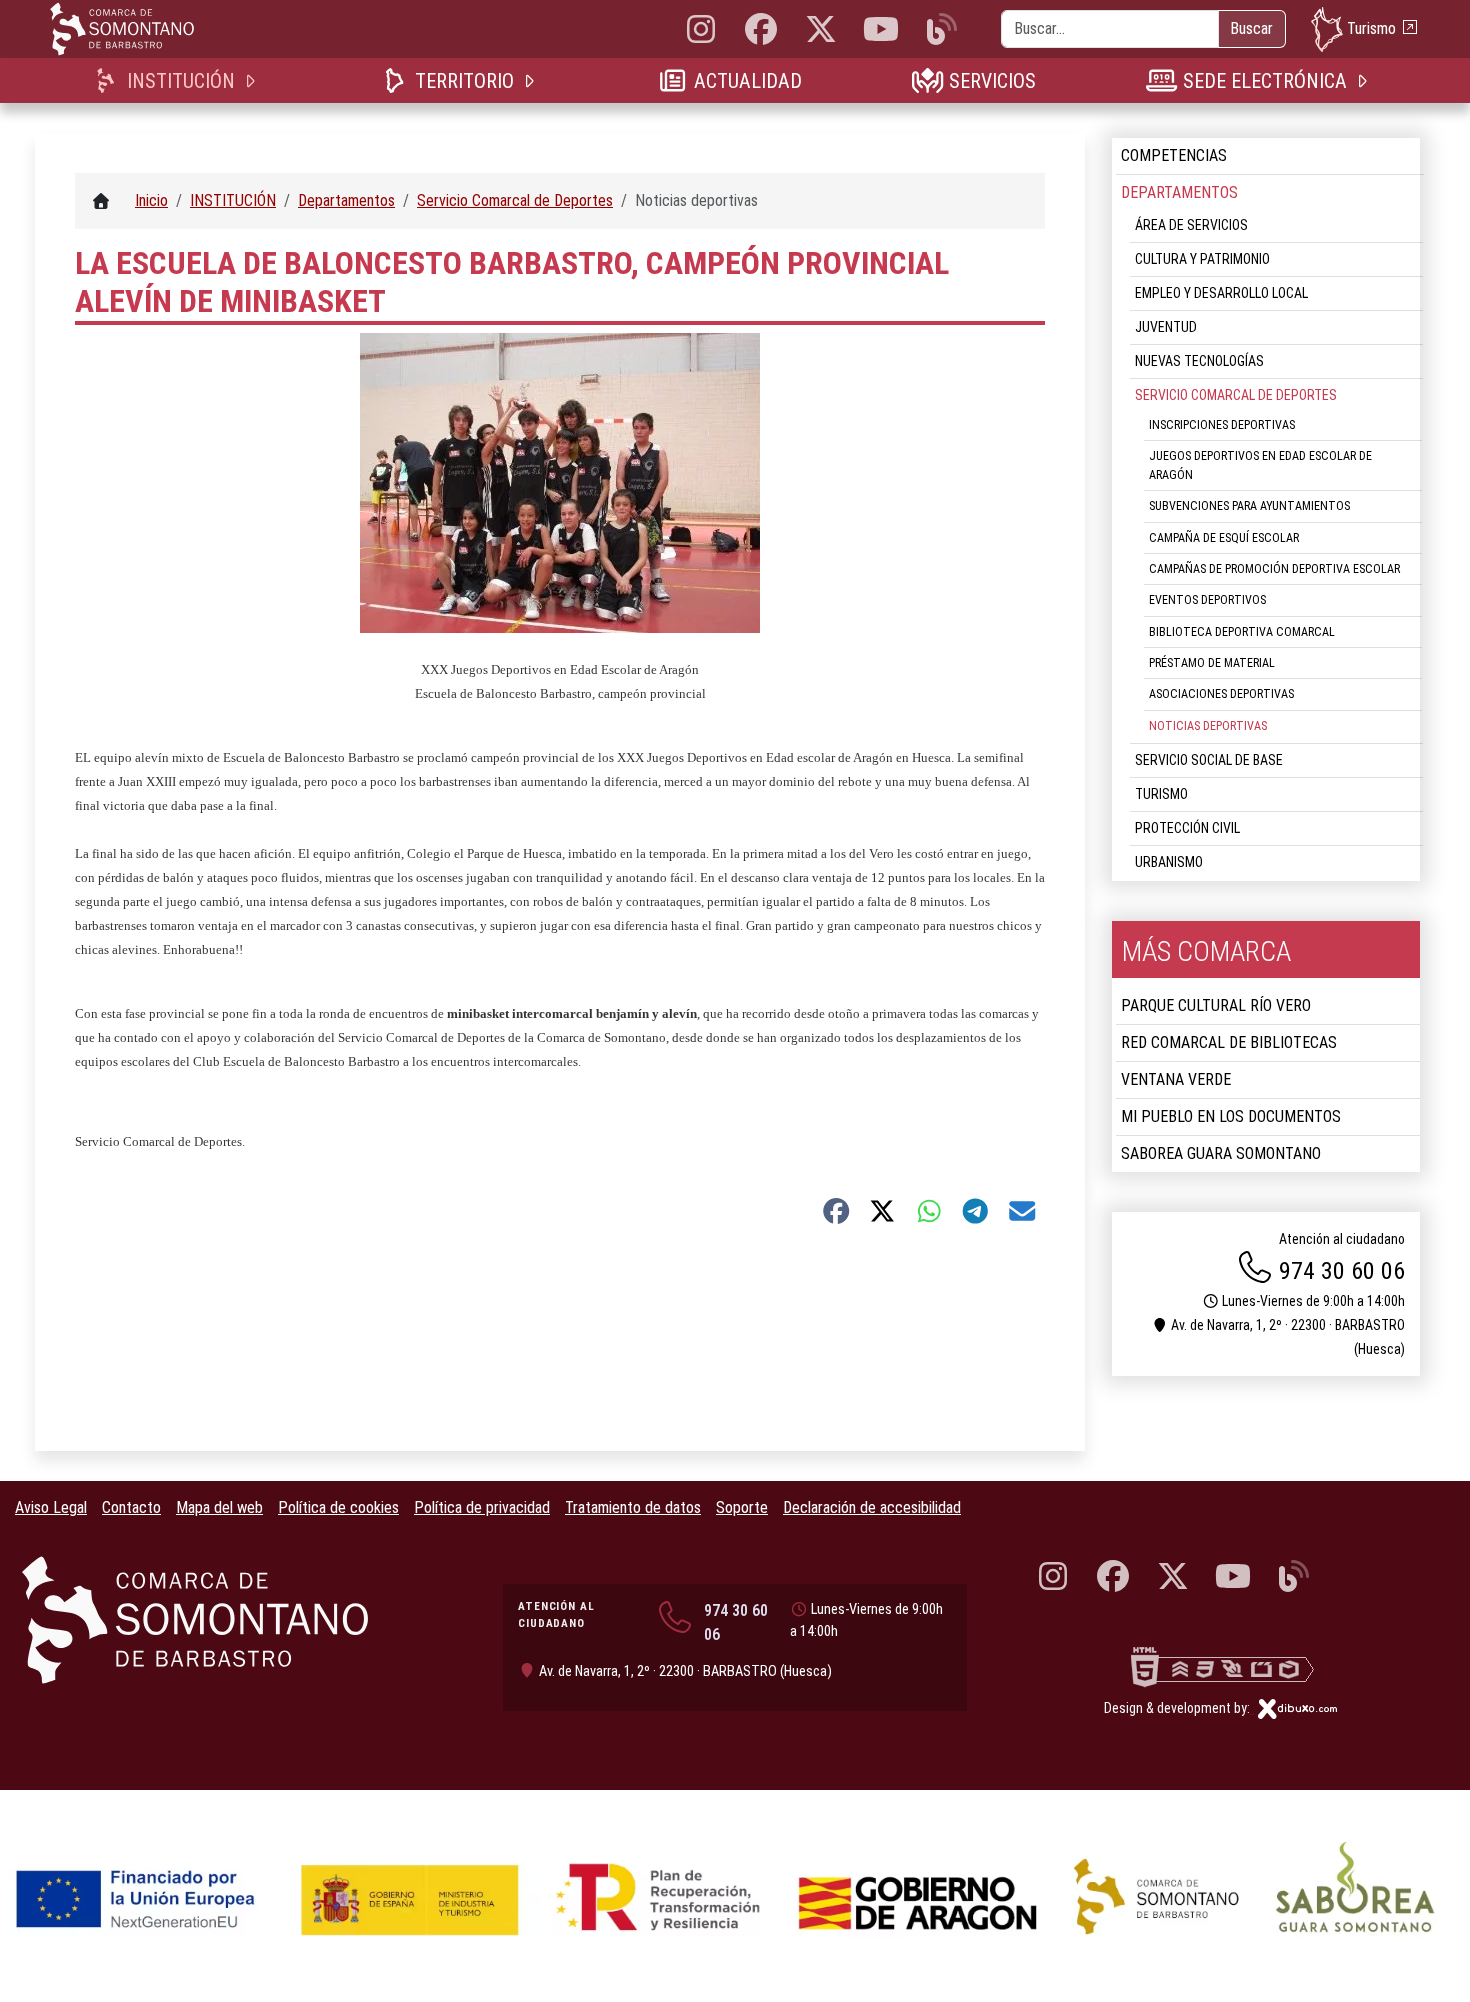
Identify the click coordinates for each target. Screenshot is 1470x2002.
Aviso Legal (51, 1507)
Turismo (1371, 27)
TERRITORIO (464, 81)
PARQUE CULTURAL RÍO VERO (1216, 1005)
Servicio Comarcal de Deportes (1236, 395)
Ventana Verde (1176, 1079)
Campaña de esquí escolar (1224, 538)
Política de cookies (338, 1507)
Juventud (1166, 327)
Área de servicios (1191, 225)
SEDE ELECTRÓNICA (1264, 81)
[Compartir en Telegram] (975, 1211)
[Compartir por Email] (1022, 1211)
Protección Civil (1187, 828)
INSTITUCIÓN (180, 81)
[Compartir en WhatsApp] (929, 1211)
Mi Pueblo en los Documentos (1231, 1116)
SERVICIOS (992, 81)
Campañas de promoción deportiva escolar (1274, 569)
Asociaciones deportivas (1221, 694)
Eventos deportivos (1207, 600)
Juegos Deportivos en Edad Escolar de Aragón (1260, 465)
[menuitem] (178, 80)
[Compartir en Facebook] (836, 1211)
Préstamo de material (1212, 663)
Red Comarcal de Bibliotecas (1229, 1042)
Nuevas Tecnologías (1199, 361)
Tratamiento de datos (633, 1507)
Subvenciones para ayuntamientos (1249, 506)
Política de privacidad (482, 1507)
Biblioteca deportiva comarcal (1242, 632)
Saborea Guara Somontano (1221, 1153)
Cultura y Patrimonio (1202, 259)
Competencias (1174, 155)
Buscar (1251, 28)
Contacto (131, 1507)
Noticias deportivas (1208, 726)
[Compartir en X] (882, 1211)
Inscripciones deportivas (1222, 425)
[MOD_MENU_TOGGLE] (251, 80)
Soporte (742, 1507)
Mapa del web (219, 1507)
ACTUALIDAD (747, 81)
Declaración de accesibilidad (872, 1507)
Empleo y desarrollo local (1221, 293)
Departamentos (1179, 192)
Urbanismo (1169, 862)
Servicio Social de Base (1209, 760)
